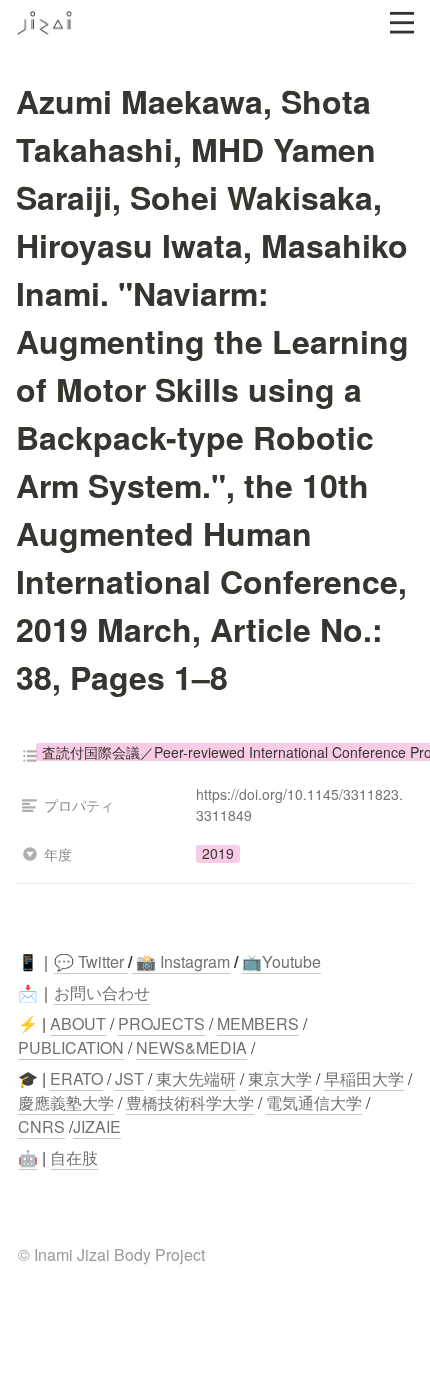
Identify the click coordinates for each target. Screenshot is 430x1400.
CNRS (41, 1126)
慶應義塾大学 (66, 1102)
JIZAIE (97, 1126)
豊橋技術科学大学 (190, 1102)
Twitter (99, 961)
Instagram (195, 961)
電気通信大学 (314, 1102)
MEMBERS (258, 1023)
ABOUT (78, 1023)
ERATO (76, 1078)
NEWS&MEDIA (191, 1047)
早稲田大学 (364, 1078)
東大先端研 (196, 1078)
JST (129, 1078)
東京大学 (280, 1078)
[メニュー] (402, 23)
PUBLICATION (71, 1047)
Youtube (291, 961)
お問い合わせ (102, 992)
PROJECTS (161, 1023)
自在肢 (74, 1157)
